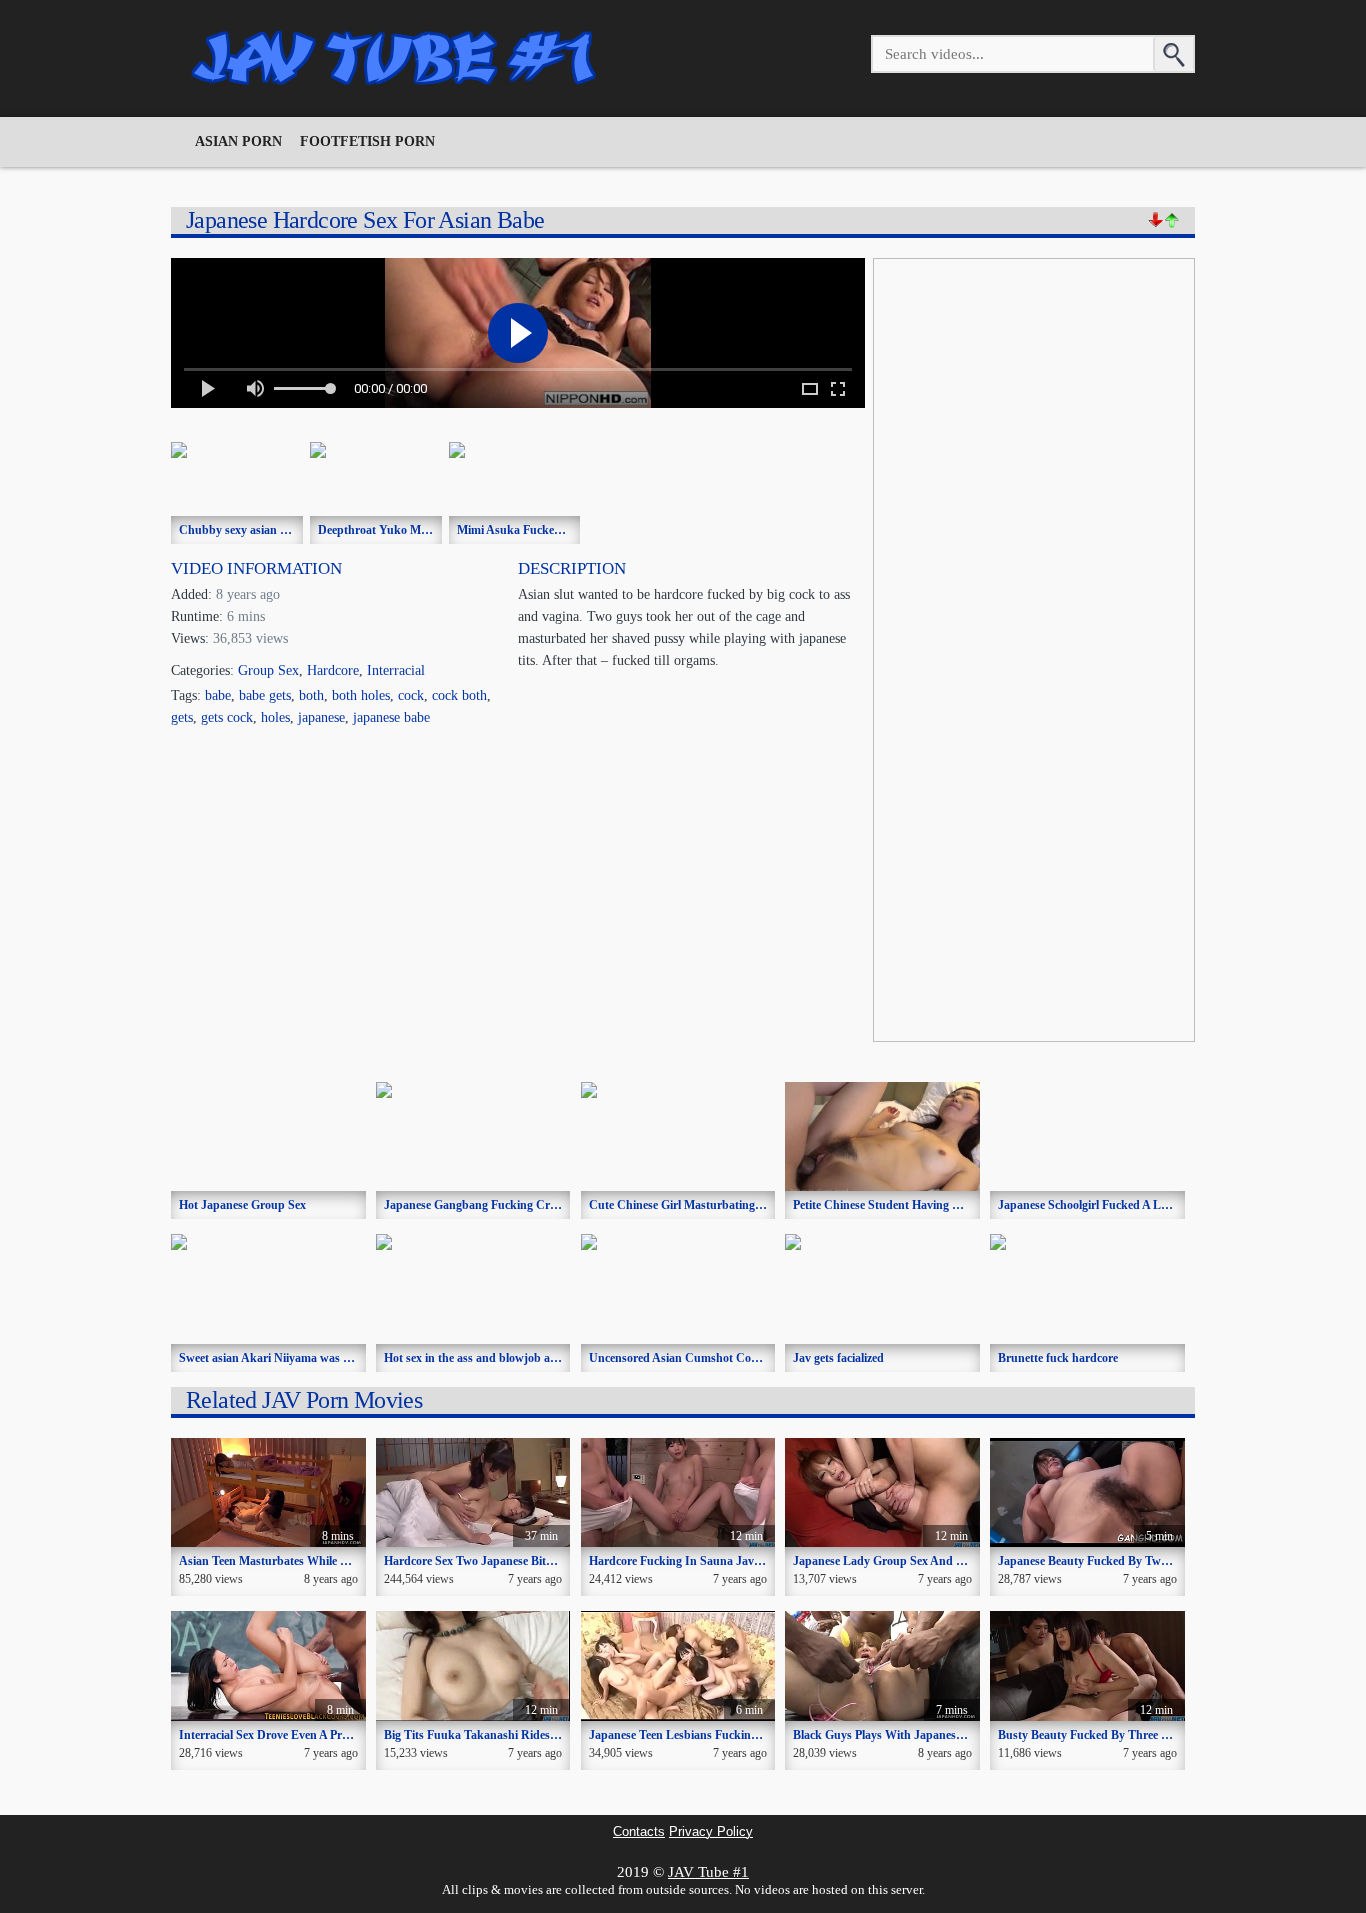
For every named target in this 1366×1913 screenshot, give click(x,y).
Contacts (639, 1832)
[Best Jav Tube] (396, 58)
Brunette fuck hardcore (1058, 1358)
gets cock (227, 717)
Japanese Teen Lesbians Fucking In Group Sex (709, 1735)
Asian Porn (238, 141)
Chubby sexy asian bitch (242, 530)
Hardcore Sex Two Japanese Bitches (476, 1561)
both (311, 695)
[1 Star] (1156, 220)
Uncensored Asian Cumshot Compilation (694, 1358)
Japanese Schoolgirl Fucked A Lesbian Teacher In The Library (1158, 1205)
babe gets (265, 695)
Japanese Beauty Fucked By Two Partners (1106, 1561)
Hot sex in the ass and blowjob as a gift (484, 1358)
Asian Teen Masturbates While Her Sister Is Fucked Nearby (332, 1561)
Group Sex (268, 670)
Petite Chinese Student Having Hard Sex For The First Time (946, 1205)
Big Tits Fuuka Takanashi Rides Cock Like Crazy (512, 1735)
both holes (361, 695)
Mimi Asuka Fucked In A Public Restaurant (569, 530)
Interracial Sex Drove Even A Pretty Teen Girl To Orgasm (325, 1735)
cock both (459, 695)
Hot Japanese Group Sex (242, 1205)
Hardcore (333, 670)
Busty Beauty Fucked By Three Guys (1093, 1735)
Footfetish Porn (367, 141)
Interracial (396, 670)
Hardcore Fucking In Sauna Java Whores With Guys (725, 1561)
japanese (321, 717)
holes (275, 717)
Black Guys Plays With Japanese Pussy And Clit (917, 1735)
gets (182, 717)
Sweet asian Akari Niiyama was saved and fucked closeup (326, 1358)
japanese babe (391, 717)
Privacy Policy (711, 1832)
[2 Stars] (1172, 220)
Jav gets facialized (838, 1358)
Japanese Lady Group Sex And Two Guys (900, 1561)
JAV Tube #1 (708, 1872)
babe (218, 695)
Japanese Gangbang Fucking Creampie (485, 1205)
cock (411, 695)
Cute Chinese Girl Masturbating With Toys (700, 1205)
